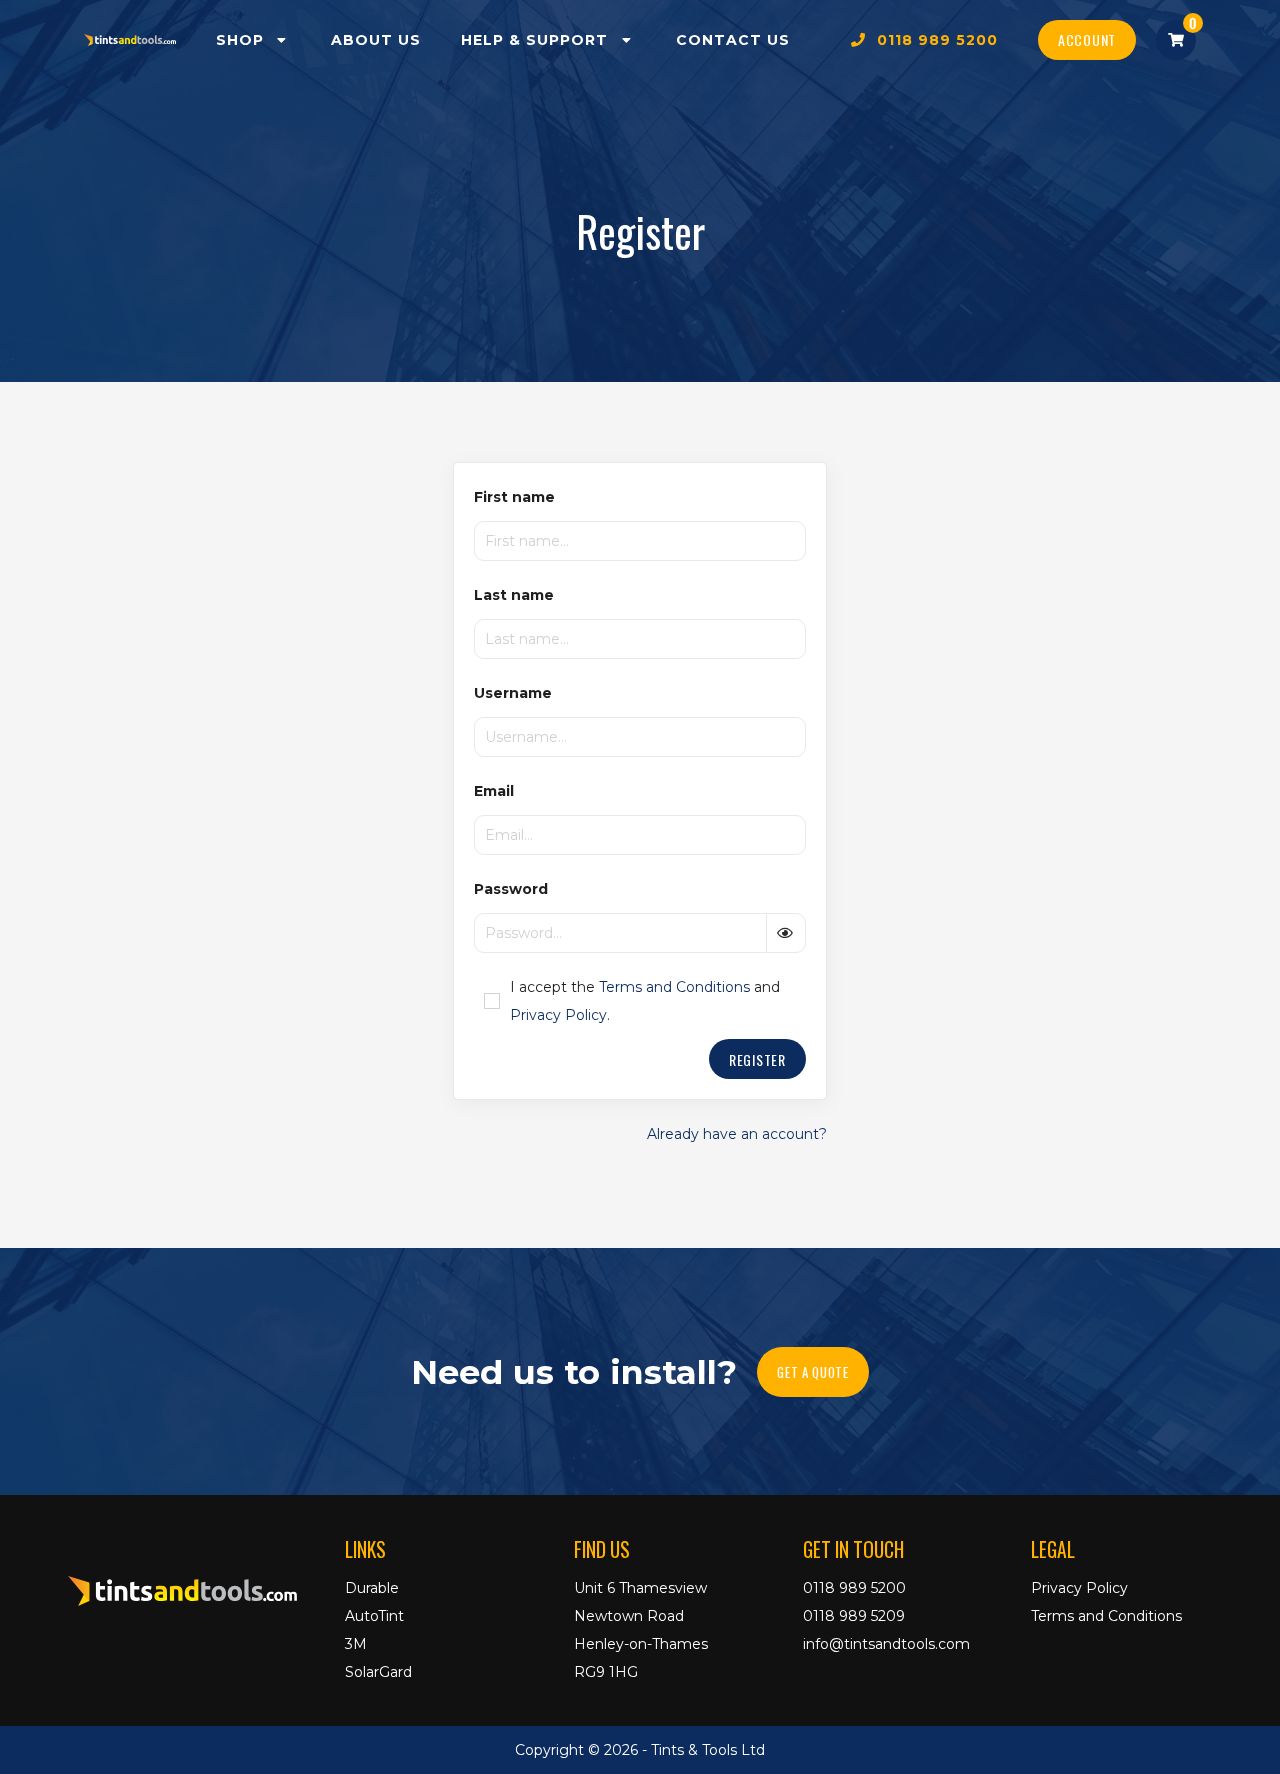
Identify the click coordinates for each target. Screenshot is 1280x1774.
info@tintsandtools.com (886, 1644)
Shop (245, 40)
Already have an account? (737, 1134)
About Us (376, 40)
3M (356, 1644)
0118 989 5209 (854, 1616)
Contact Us (733, 40)
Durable (372, 1588)
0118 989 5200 (932, 40)
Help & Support (539, 40)
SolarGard (378, 1672)
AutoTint (374, 1616)
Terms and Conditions (674, 987)
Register (757, 1059)
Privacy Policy (558, 1015)
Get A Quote (812, 1372)
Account (1087, 39)
